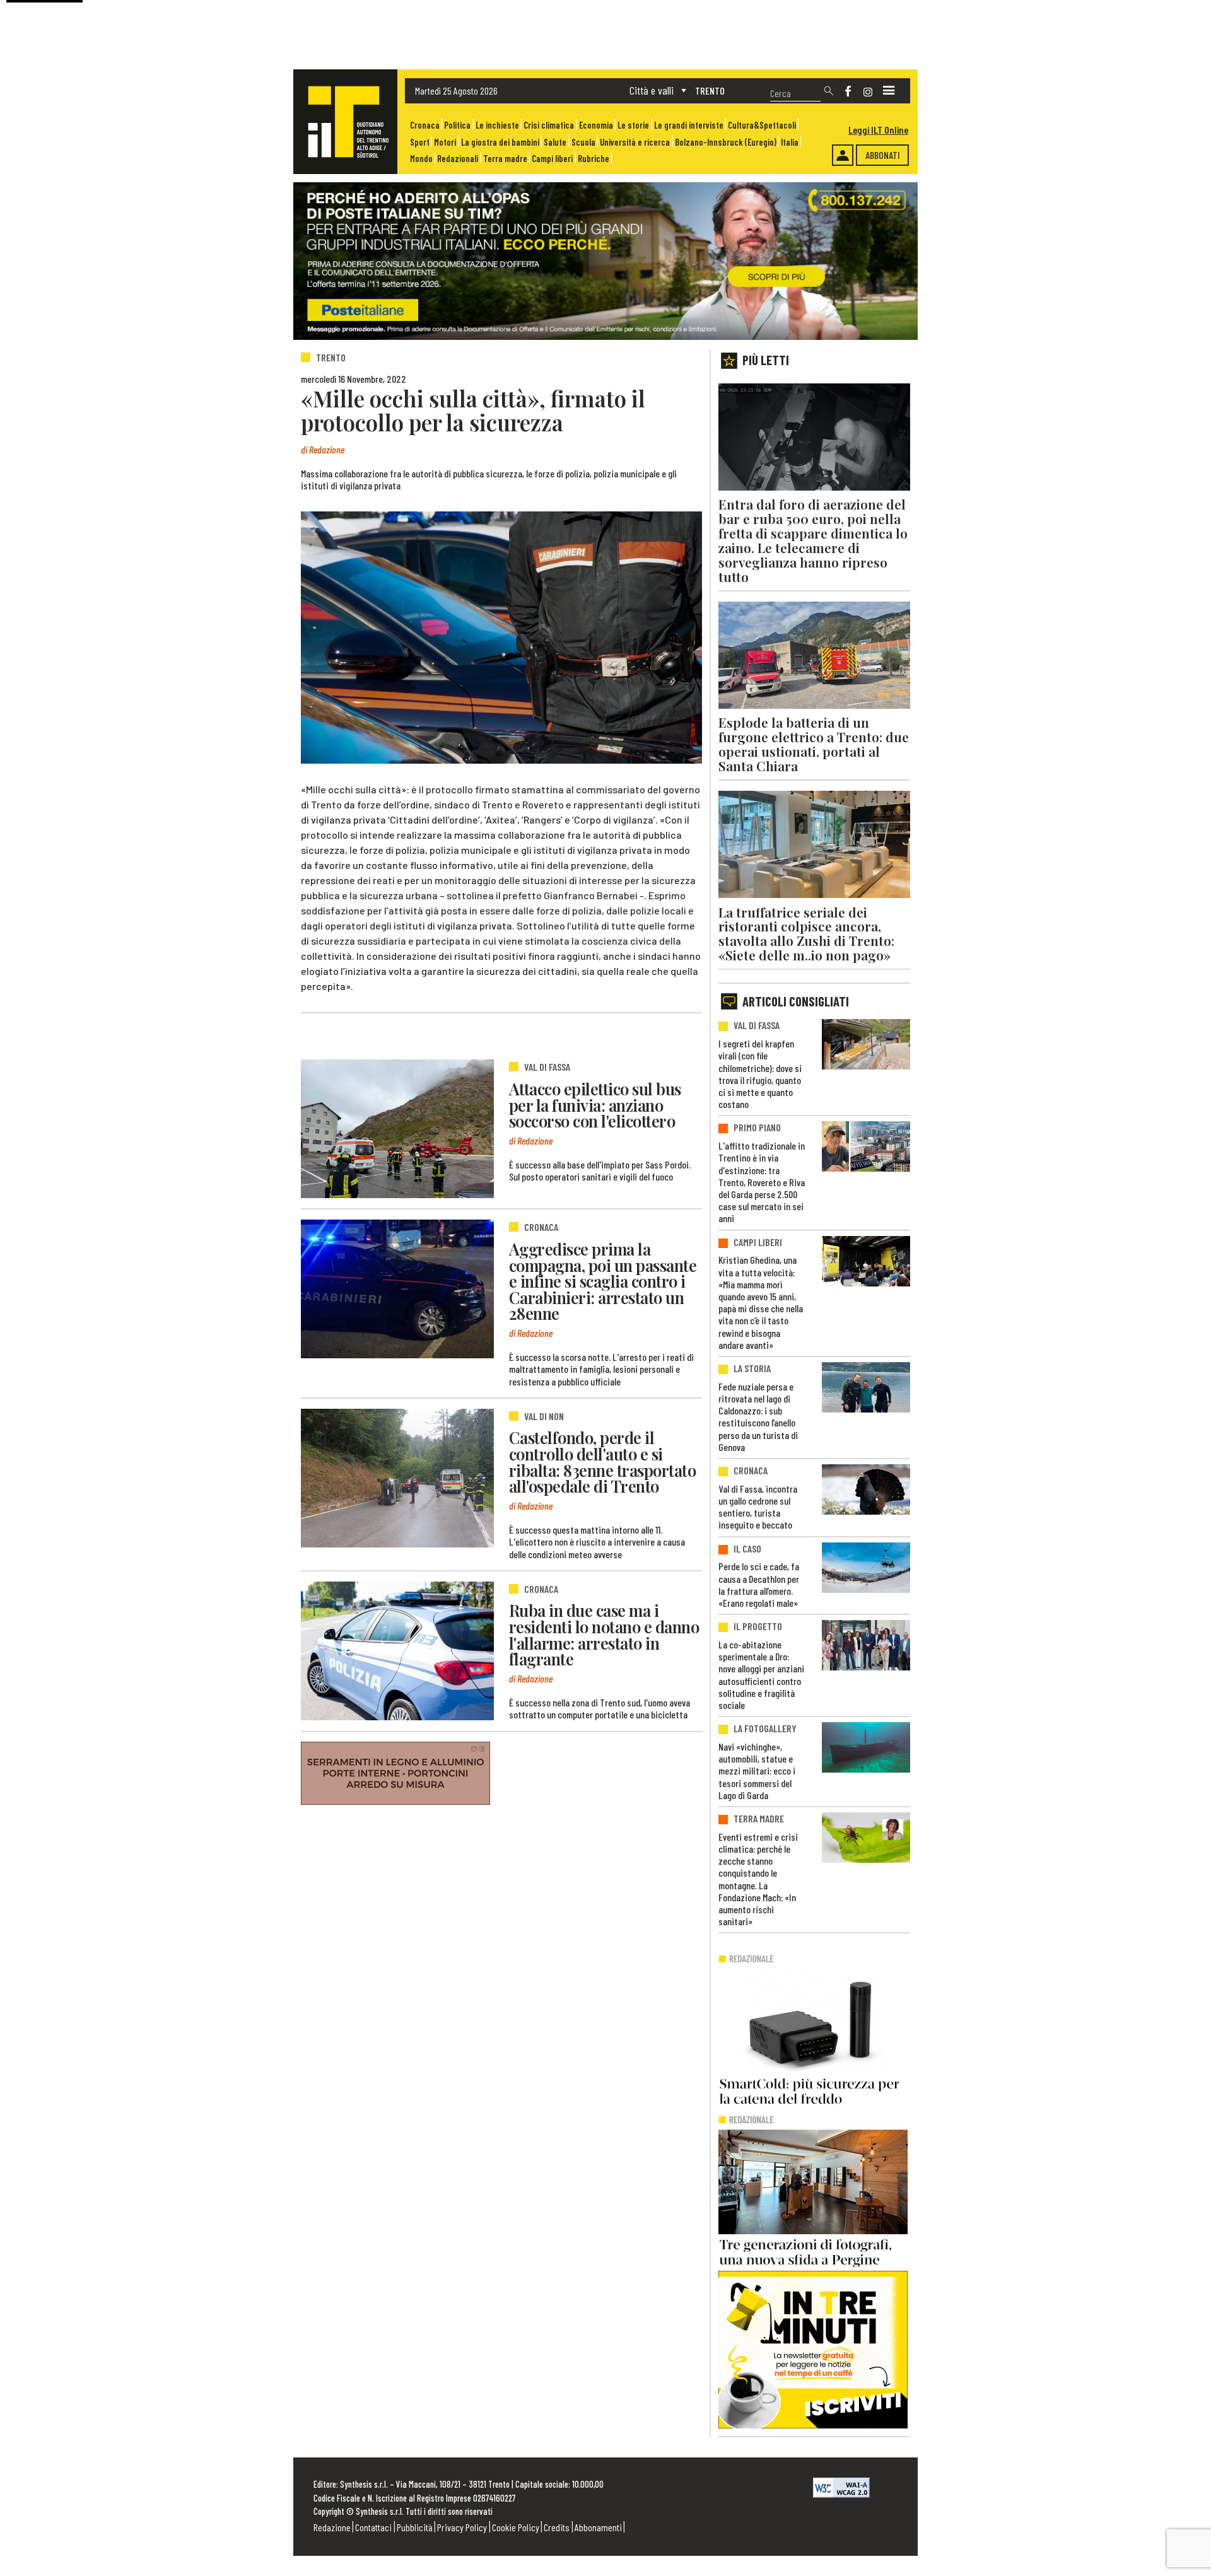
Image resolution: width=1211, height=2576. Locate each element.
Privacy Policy (462, 2527)
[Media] (889, 91)
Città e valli (652, 90)
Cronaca (425, 125)
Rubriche (594, 159)
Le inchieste (497, 125)
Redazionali (458, 159)
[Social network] (848, 91)
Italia (790, 142)
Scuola (583, 142)
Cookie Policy (516, 2527)
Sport (420, 142)
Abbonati (883, 155)
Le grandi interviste (689, 125)
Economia (596, 125)
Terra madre (505, 159)
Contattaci (373, 2527)
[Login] (843, 155)
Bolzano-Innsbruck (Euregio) (726, 142)
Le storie (633, 125)
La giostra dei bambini (500, 142)
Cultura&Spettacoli (762, 125)
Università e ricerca (635, 142)
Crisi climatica (549, 125)
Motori (445, 142)
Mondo (421, 159)
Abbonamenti (598, 2527)
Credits (557, 2527)
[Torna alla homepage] (345, 122)
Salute (555, 142)
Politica (457, 125)
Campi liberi (552, 159)
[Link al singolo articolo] (397, 1129)
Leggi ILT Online (878, 130)
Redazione (332, 2527)
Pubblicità (415, 2527)
